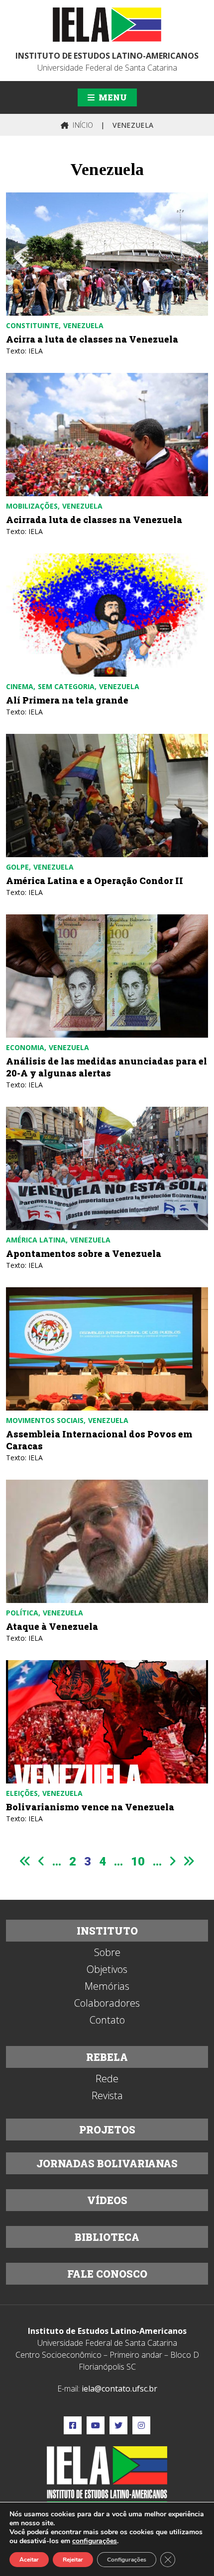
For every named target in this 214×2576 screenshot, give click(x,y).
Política (22, 1613)
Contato (107, 2020)
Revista (107, 2096)
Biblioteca (107, 2237)
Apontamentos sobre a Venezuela (84, 1253)
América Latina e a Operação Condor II (95, 881)
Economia (25, 1047)
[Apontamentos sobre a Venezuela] (107, 1168)
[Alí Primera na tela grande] (107, 615)
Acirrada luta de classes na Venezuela (94, 520)
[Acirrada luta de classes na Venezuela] (107, 435)
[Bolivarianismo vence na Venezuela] (107, 1722)
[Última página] (189, 1861)
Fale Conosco (107, 2274)
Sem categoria (66, 686)
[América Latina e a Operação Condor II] (107, 796)
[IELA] (107, 25)
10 (138, 1862)
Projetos (107, 2130)
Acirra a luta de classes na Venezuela (92, 339)
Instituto (107, 1931)
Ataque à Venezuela (52, 1626)
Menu (112, 97)
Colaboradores (107, 2003)
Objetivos (107, 1969)
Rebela (107, 2057)
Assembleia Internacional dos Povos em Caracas (99, 1440)
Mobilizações (32, 506)
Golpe (17, 867)
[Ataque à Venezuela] (107, 1541)
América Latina (36, 1240)
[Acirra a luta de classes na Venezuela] (107, 254)
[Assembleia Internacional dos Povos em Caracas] (107, 1349)
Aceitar (29, 2560)
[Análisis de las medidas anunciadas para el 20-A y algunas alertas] (107, 976)
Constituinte (32, 325)
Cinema (20, 686)
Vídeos (107, 2200)
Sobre (107, 1953)
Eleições (22, 1793)
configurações (95, 2541)
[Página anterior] (41, 1861)
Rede (107, 2079)
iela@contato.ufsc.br (119, 2389)
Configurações (127, 2560)
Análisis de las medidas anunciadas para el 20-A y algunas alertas (107, 1067)
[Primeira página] (25, 1861)
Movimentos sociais (45, 1420)
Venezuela (83, 325)
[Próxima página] (173, 1861)
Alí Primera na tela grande (67, 700)
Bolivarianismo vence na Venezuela (90, 1807)
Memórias (107, 1986)
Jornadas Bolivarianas (107, 2163)
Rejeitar (73, 2560)
